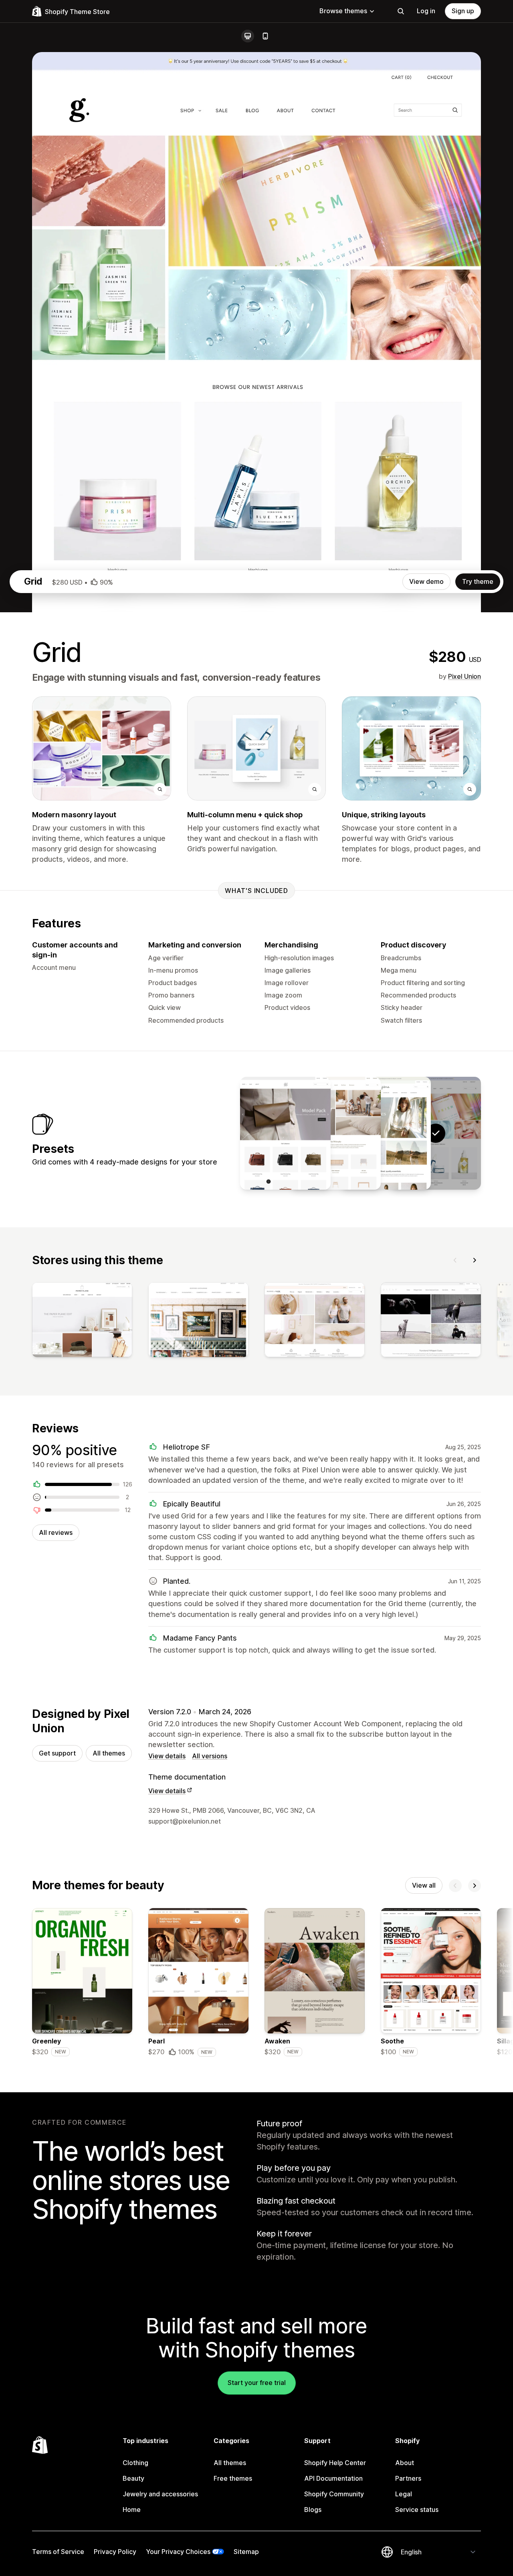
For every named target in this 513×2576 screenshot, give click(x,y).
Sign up (463, 11)
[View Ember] (285, 1133)
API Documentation (333, 2478)
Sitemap (246, 2552)
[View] (82, 1321)
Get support (57, 1753)
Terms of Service (58, 2552)
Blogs (313, 2510)
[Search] (401, 11)
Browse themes (343, 11)
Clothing (135, 2463)
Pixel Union (465, 676)
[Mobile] (265, 36)
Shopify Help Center (335, 2463)
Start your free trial (257, 2383)
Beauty (133, 2478)
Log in (426, 11)
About (405, 2463)
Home (132, 2510)
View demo (426, 581)
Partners (408, 2478)
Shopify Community (334, 2494)
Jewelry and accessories (160, 2494)
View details (167, 1756)
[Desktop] (248, 36)
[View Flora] (386, 1133)
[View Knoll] (335, 1133)
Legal (404, 2494)
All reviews (56, 1532)
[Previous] (455, 1260)
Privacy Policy (115, 2552)
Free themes (233, 2478)
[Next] (475, 1260)
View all (424, 1885)
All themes (109, 1753)
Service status (417, 2510)
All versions (210, 1756)
